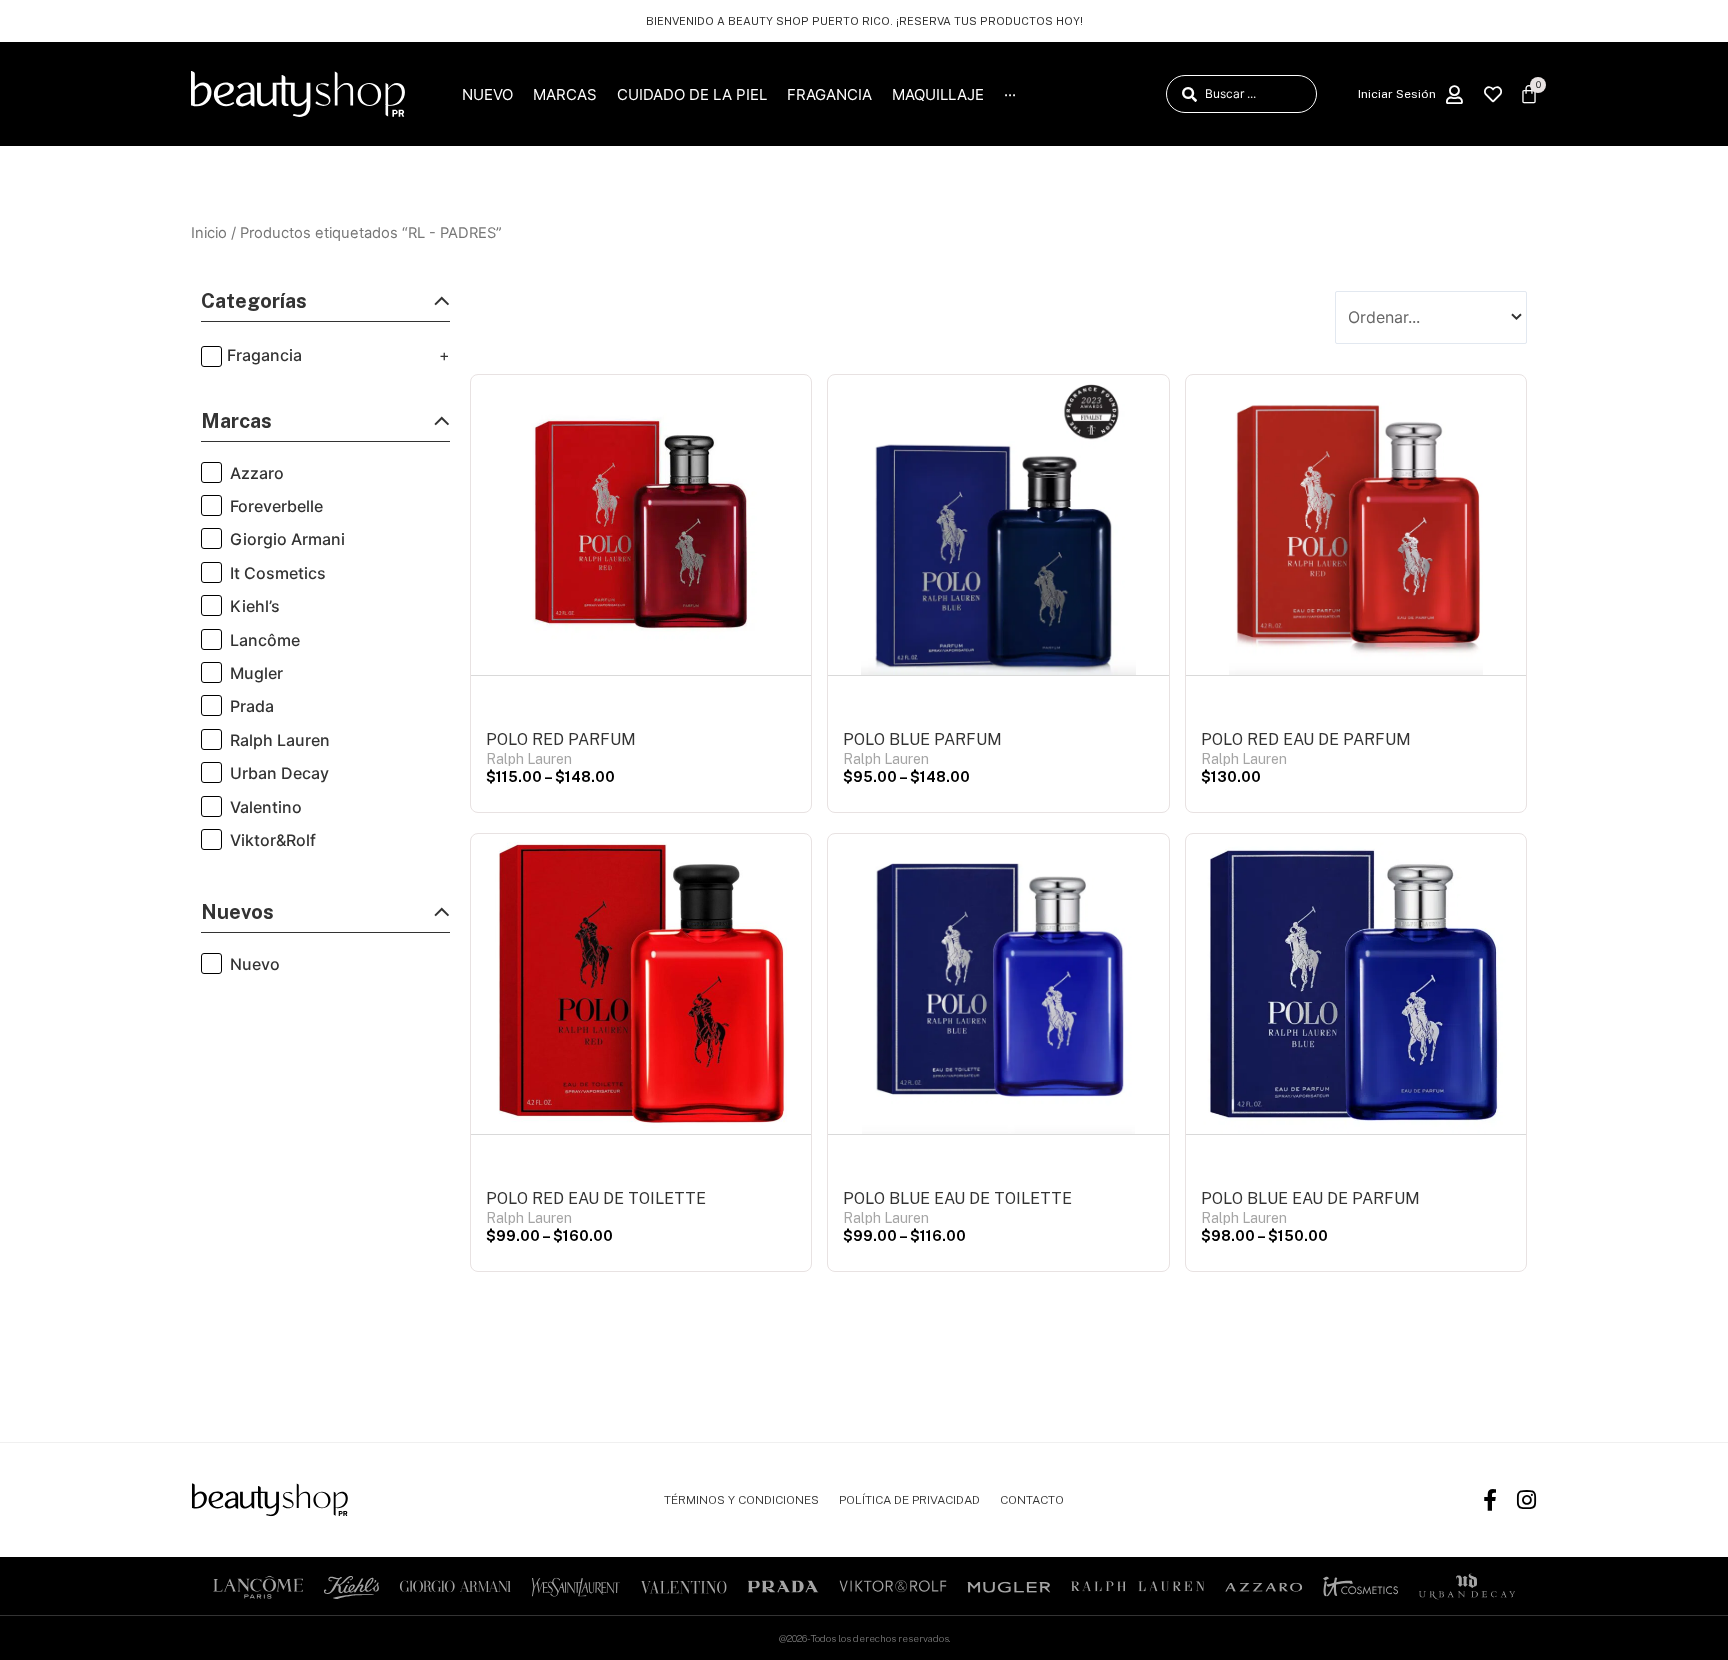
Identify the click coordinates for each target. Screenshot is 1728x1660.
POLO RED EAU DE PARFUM (1306, 739)
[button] (325, 306)
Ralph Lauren (529, 759)
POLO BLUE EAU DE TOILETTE (957, 1198)
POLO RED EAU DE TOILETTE (596, 1198)
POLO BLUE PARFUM (922, 739)
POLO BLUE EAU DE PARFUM (1310, 1198)
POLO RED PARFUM (561, 739)
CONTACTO (1032, 1500)
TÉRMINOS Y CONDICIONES (741, 1500)
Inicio (209, 233)
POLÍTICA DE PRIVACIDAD (909, 1500)
